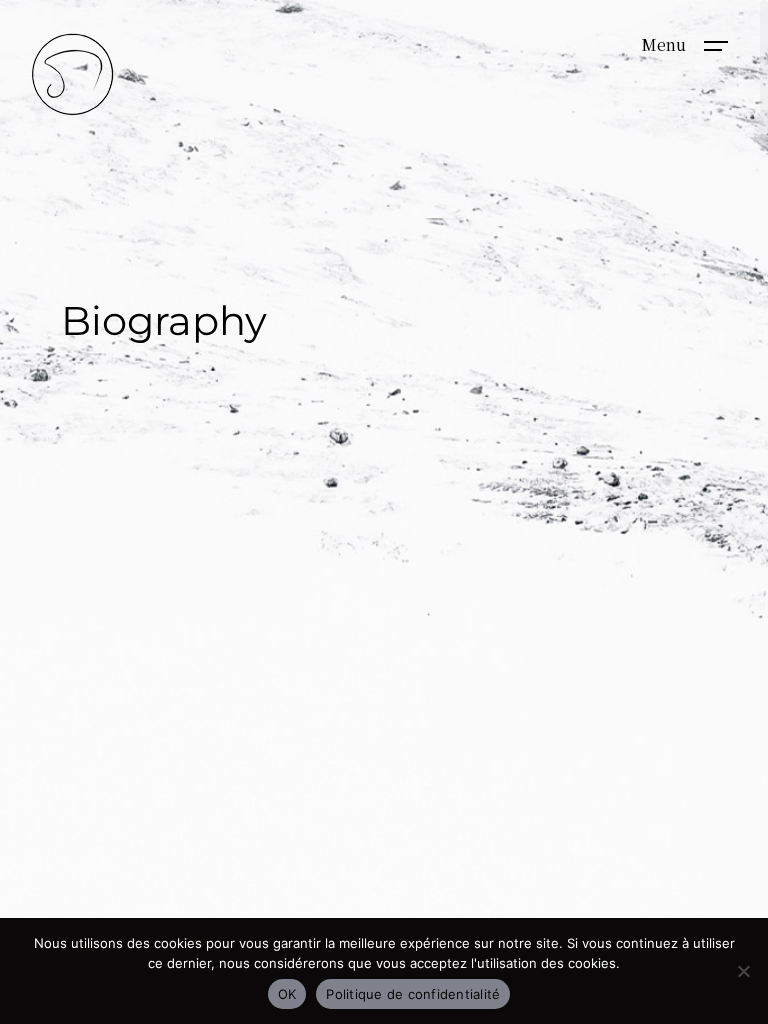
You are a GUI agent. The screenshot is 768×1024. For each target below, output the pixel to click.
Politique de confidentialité (413, 994)
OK (287, 994)
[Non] (743, 971)
